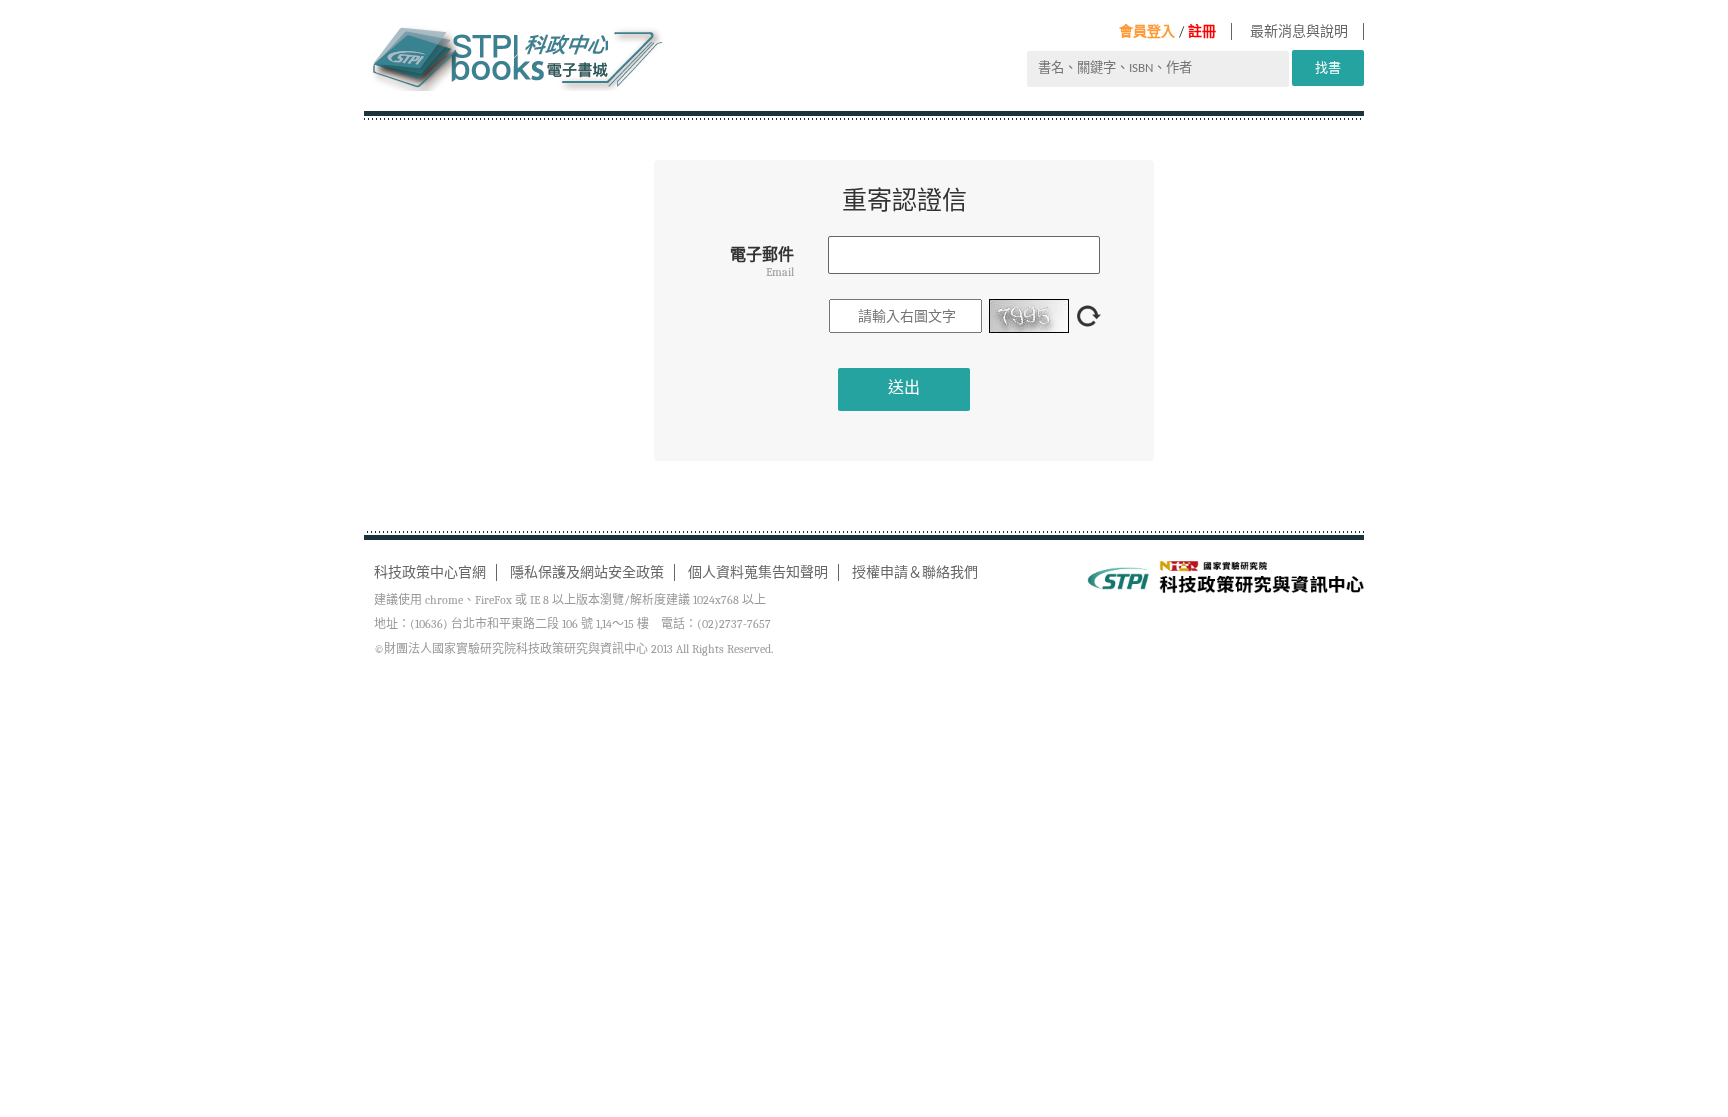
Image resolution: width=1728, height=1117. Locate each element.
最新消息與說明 (1299, 31)
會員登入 (1147, 31)
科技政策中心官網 (430, 572)
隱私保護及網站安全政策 (587, 572)
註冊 (1202, 31)
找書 (1328, 67)
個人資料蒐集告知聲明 (758, 572)
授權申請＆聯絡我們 (915, 572)
